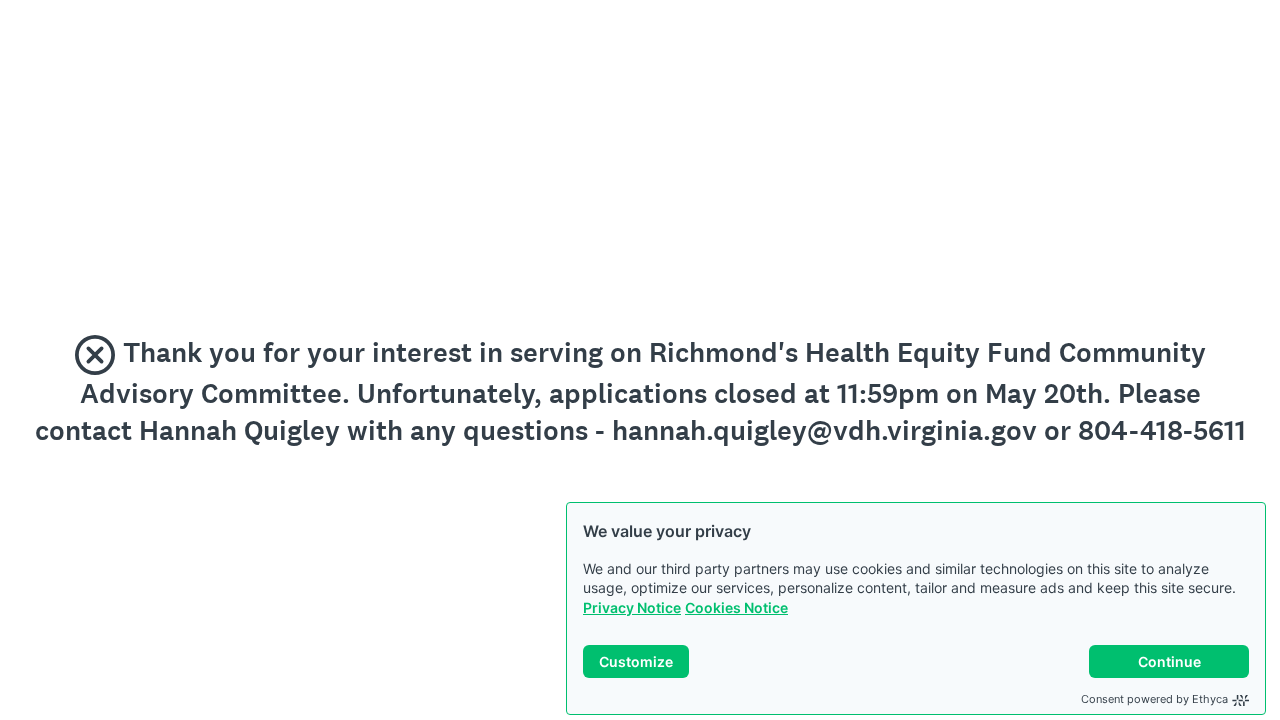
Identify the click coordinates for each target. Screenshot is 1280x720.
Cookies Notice (736, 607)
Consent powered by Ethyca (1154, 699)
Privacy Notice (632, 607)
